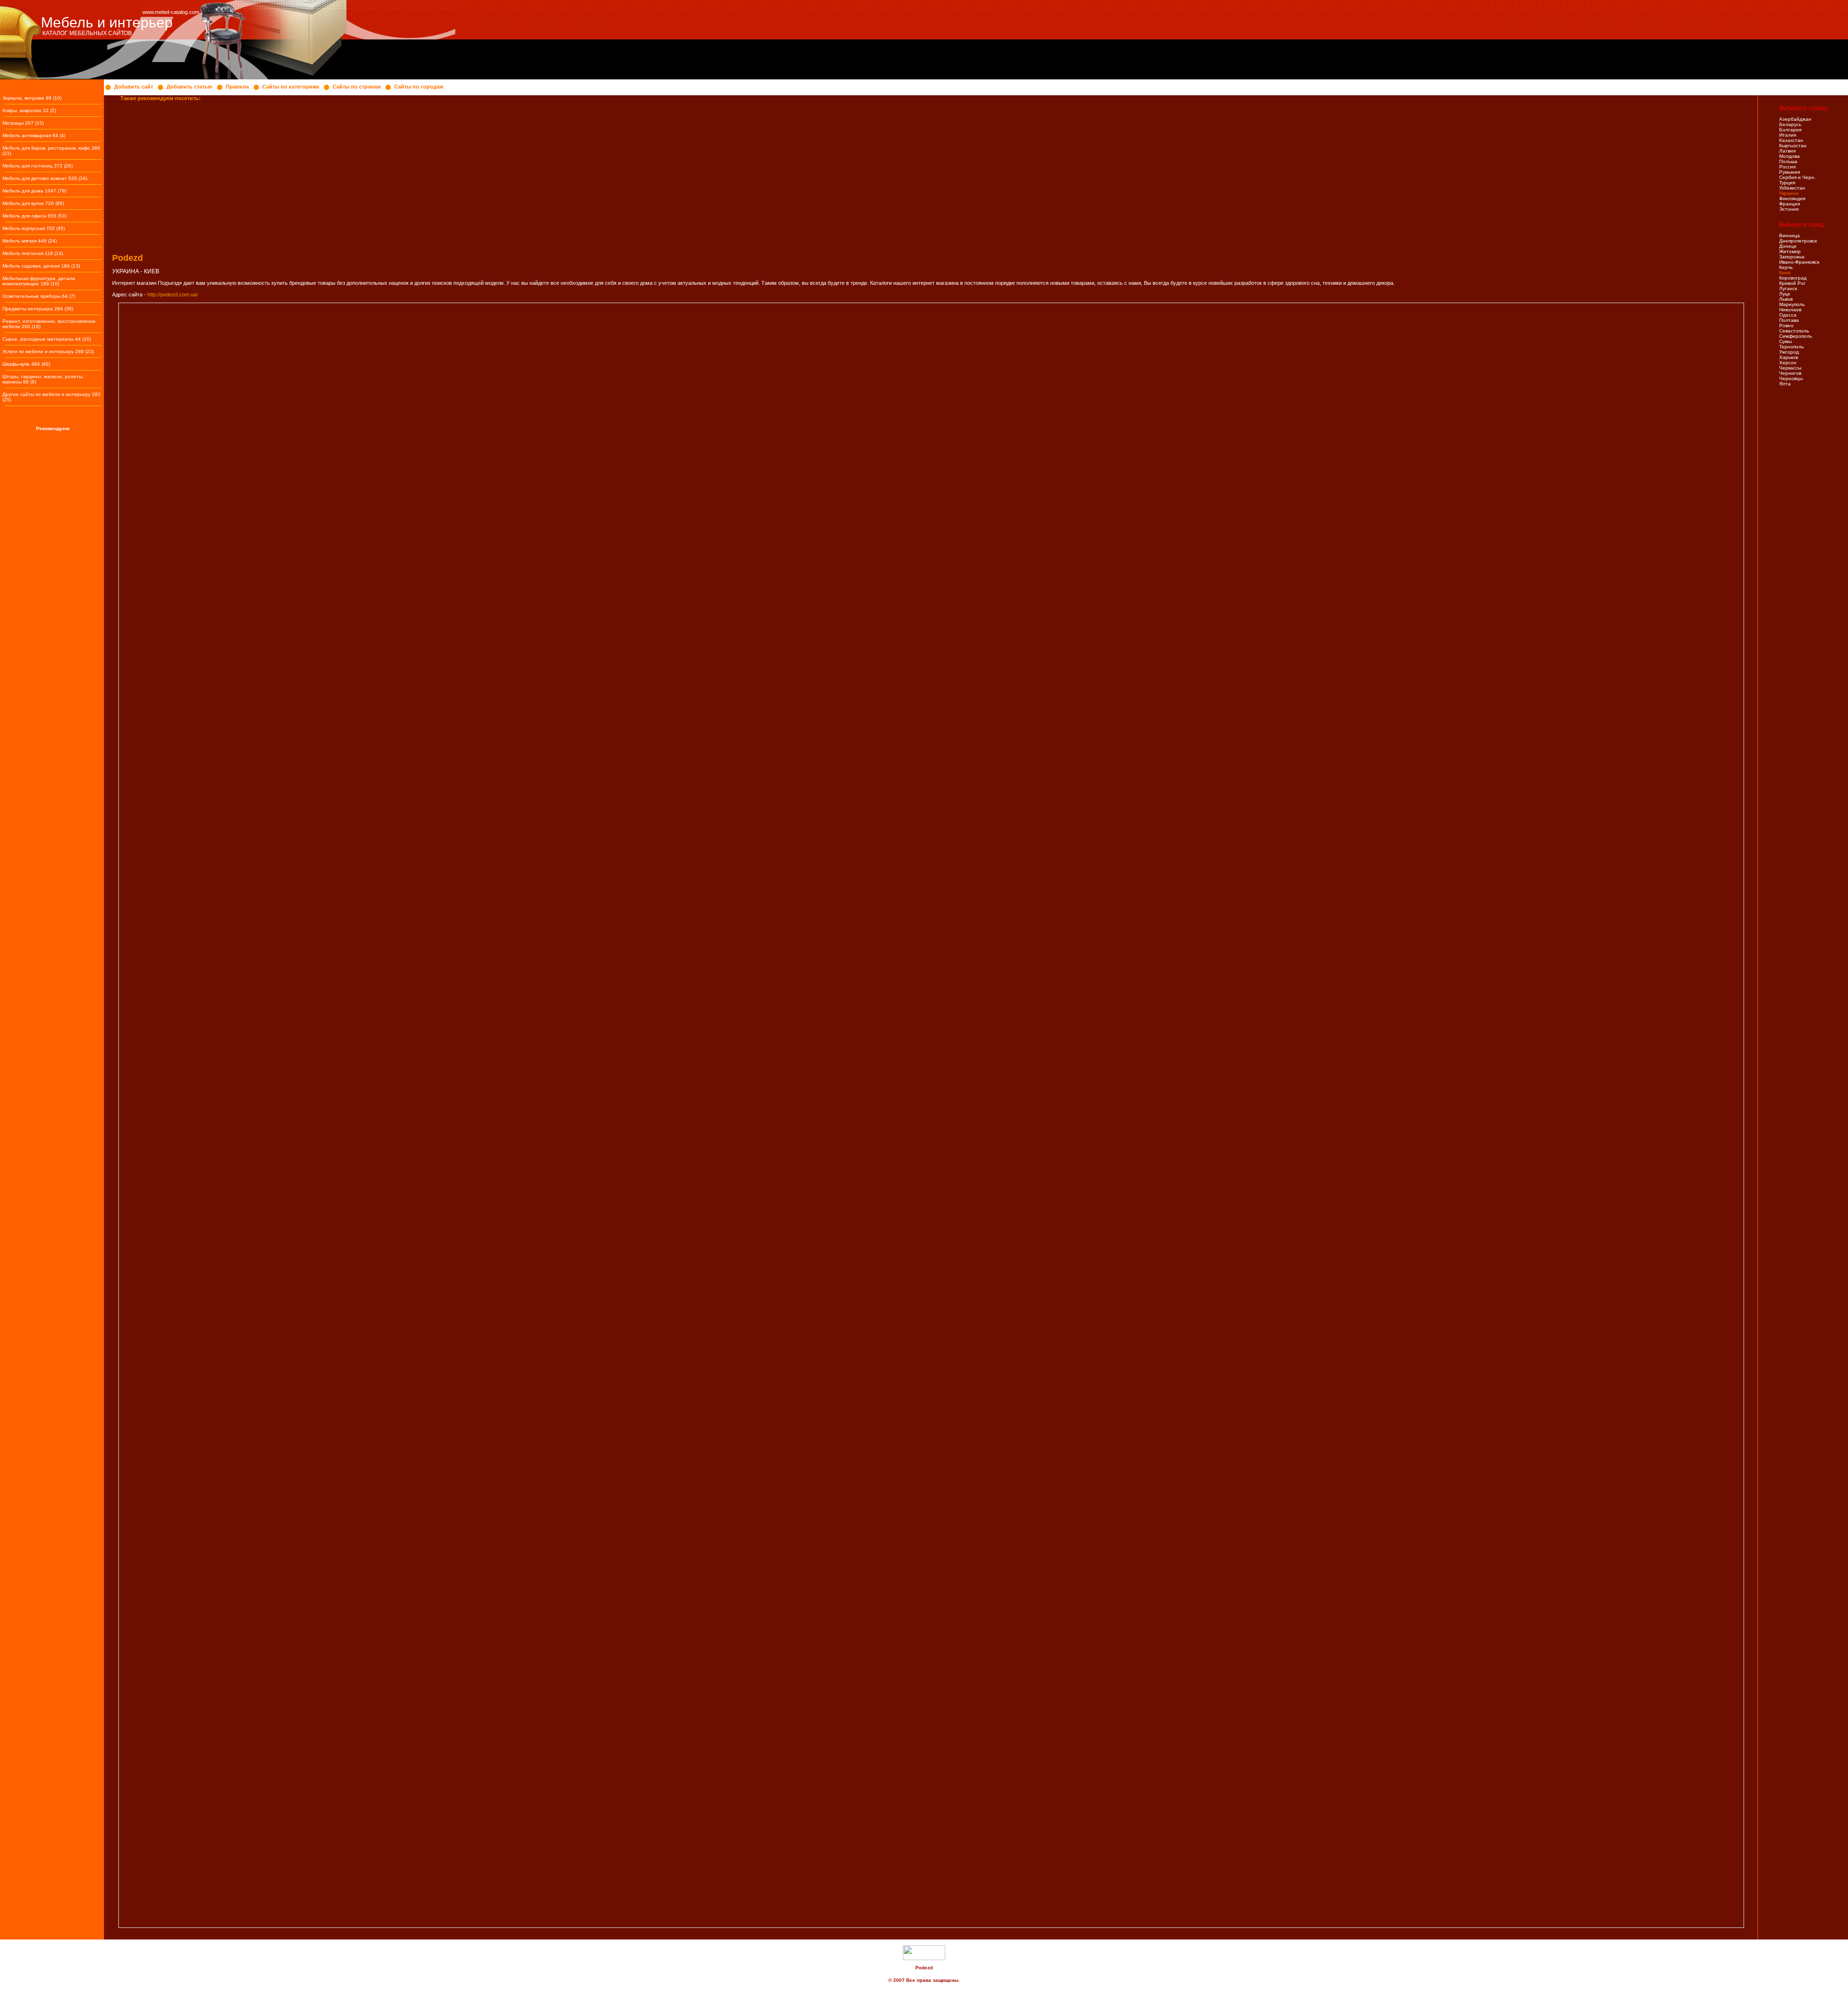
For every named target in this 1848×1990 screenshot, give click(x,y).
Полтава (1789, 320)
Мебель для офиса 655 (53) (34, 216)
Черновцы (1791, 378)
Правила (237, 87)
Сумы (1785, 341)
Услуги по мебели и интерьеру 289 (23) (48, 351)
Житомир (1790, 251)
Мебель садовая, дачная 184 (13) (41, 266)
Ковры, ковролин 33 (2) (29, 110)
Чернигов (1790, 373)
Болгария (1790, 130)
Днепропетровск (1798, 241)
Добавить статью (189, 87)
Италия (1788, 135)
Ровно (1786, 325)
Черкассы (1790, 368)
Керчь (1786, 267)
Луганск (1788, 288)
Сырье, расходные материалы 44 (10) (47, 339)
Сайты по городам (419, 87)
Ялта (1785, 384)
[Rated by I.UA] (924, 1958)
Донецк (1788, 246)
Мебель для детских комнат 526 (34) (45, 178)
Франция (1790, 204)
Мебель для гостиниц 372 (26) (38, 166)
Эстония (1789, 209)
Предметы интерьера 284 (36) (38, 309)
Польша (1788, 161)
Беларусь (1790, 124)
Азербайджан (1795, 119)
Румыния (1790, 172)
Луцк (1784, 294)
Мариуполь (1792, 304)
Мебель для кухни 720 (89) (33, 203)
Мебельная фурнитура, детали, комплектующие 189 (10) (39, 281)
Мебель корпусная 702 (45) (34, 228)
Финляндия (1792, 198)
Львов (1786, 299)
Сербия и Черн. (1797, 177)
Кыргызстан (1793, 146)
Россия (1787, 167)
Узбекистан (1792, 188)
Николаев (1790, 310)
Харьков (1789, 357)
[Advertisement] (393, 174)
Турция (1787, 183)
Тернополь (1791, 347)
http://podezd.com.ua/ (173, 294)
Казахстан (1791, 140)
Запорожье (1792, 257)
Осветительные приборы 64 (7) (39, 296)
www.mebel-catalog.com (171, 12)
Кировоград (1793, 278)
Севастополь (1794, 331)
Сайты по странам (357, 87)
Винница (1790, 236)
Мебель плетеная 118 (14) (33, 253)
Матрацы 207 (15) (23, 123)
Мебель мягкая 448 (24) (30, 241)
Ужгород (1789, 352)
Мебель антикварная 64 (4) (34, 135)
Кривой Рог (1792, 283)
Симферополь (1796, 336)
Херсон (1788, 363)
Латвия (1787, 151)
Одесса (1788, 315)
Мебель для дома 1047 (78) (34, 191)
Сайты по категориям (291, 87)
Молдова (1790, 156)
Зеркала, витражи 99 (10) (32, 98)
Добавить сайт (134, 87)
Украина (1789, 193)
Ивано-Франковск (1799, 262)
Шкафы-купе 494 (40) (26, 364)
